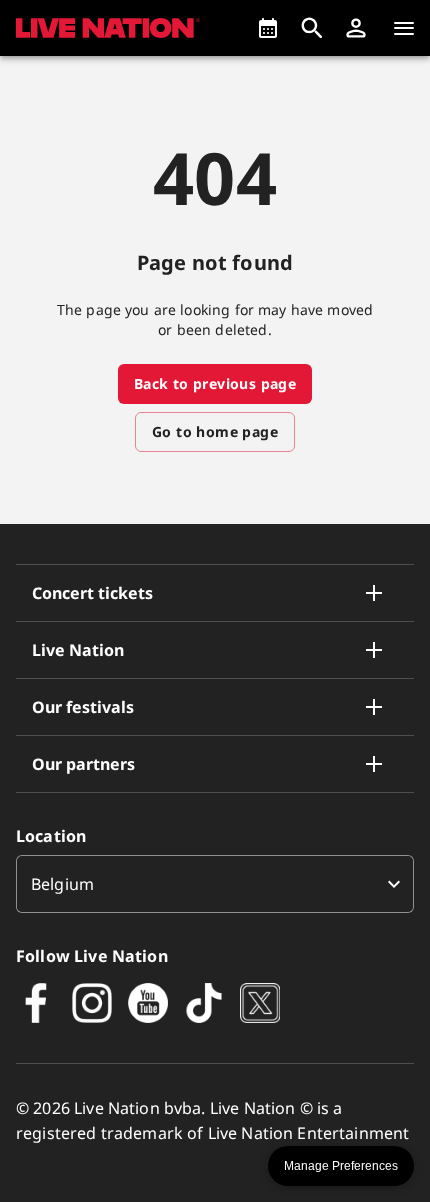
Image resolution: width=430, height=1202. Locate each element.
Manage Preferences (341, 1166)
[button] (356, 28)
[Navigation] (404, 28)
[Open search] (312, 28)
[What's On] (268, 28)
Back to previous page (215, 383)
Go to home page (215, 431)
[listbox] (215, 884)
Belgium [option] (62, 884)
